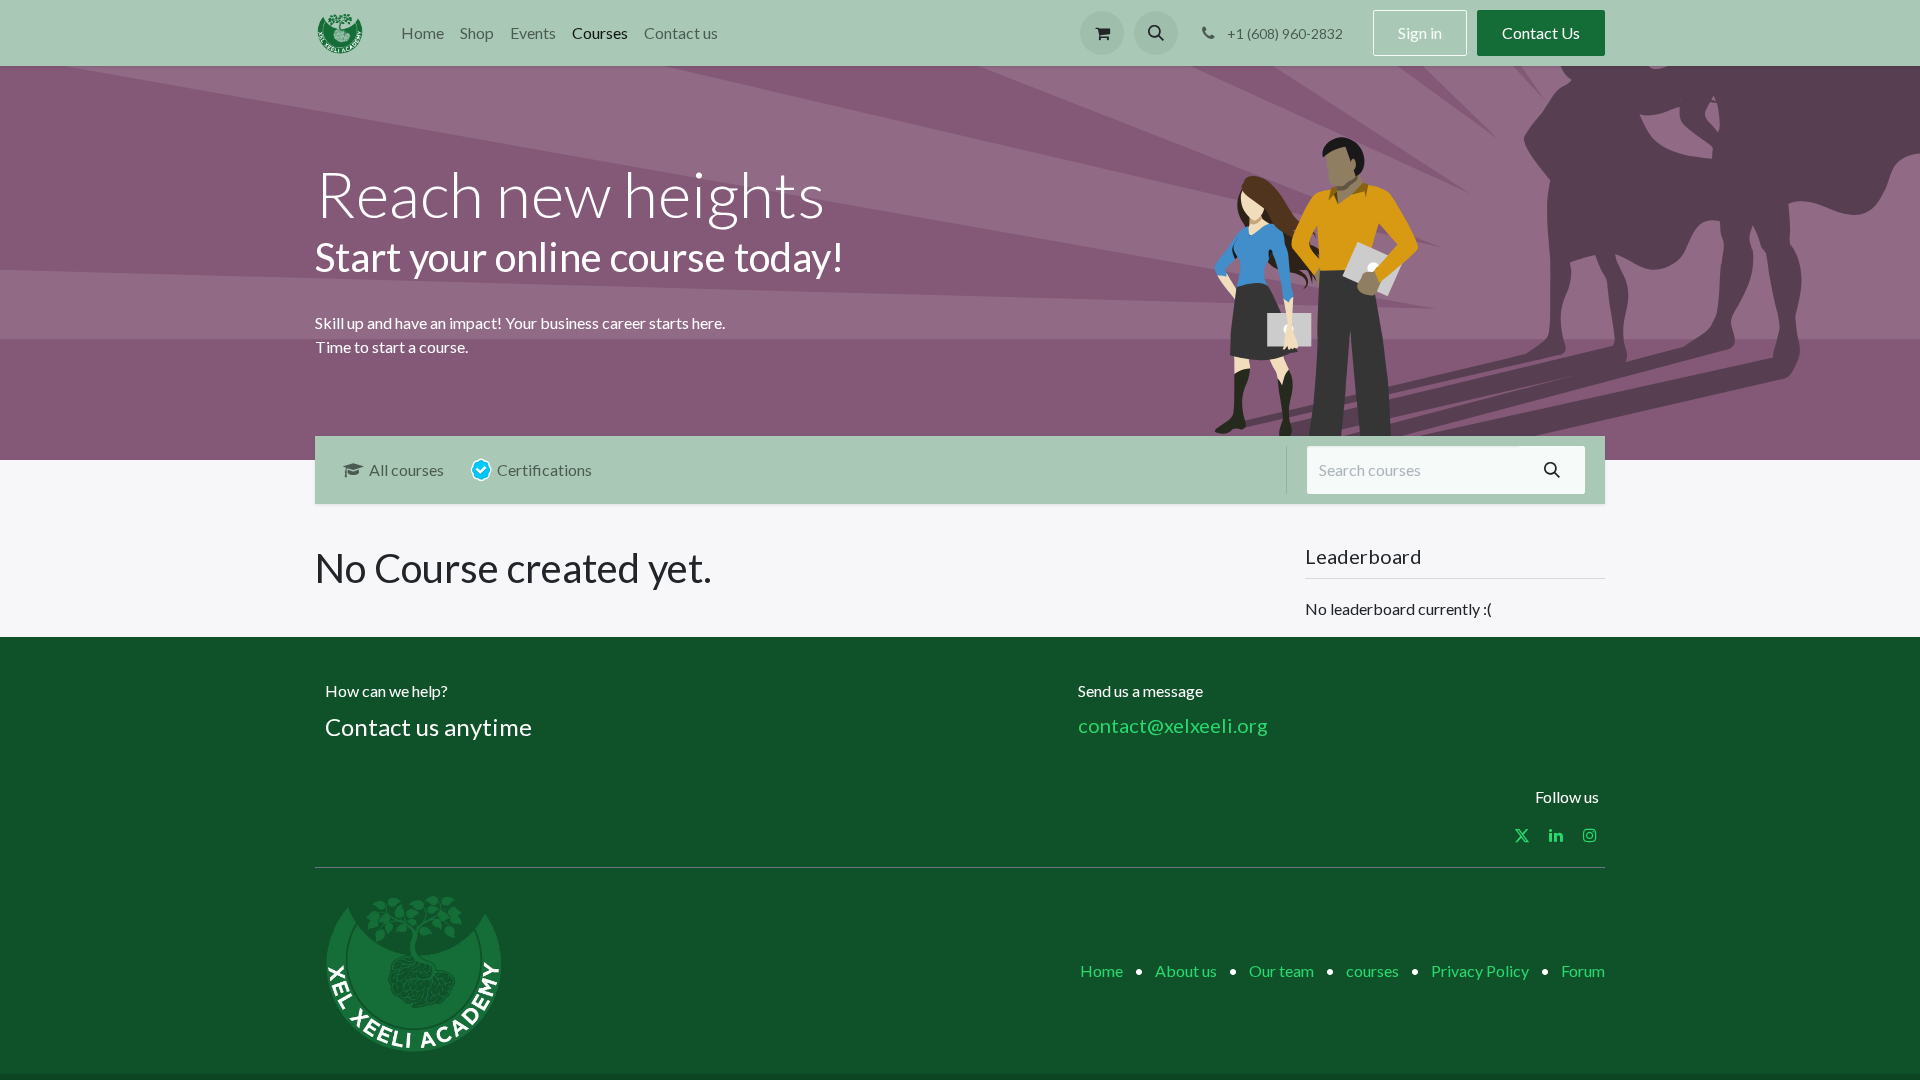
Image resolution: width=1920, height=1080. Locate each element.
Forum (1583, 970)
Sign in (1420, 32)
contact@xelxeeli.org (1173, 725)
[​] (1522, 835)
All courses (406, 469)
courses (1372, 970)
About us (1186, 970)
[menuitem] (422, 33)
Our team (1281, 970)
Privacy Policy (1480, 970)
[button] (1156, 33)
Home (1101, 970)
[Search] (1552, 470)
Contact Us (1541, 32)
